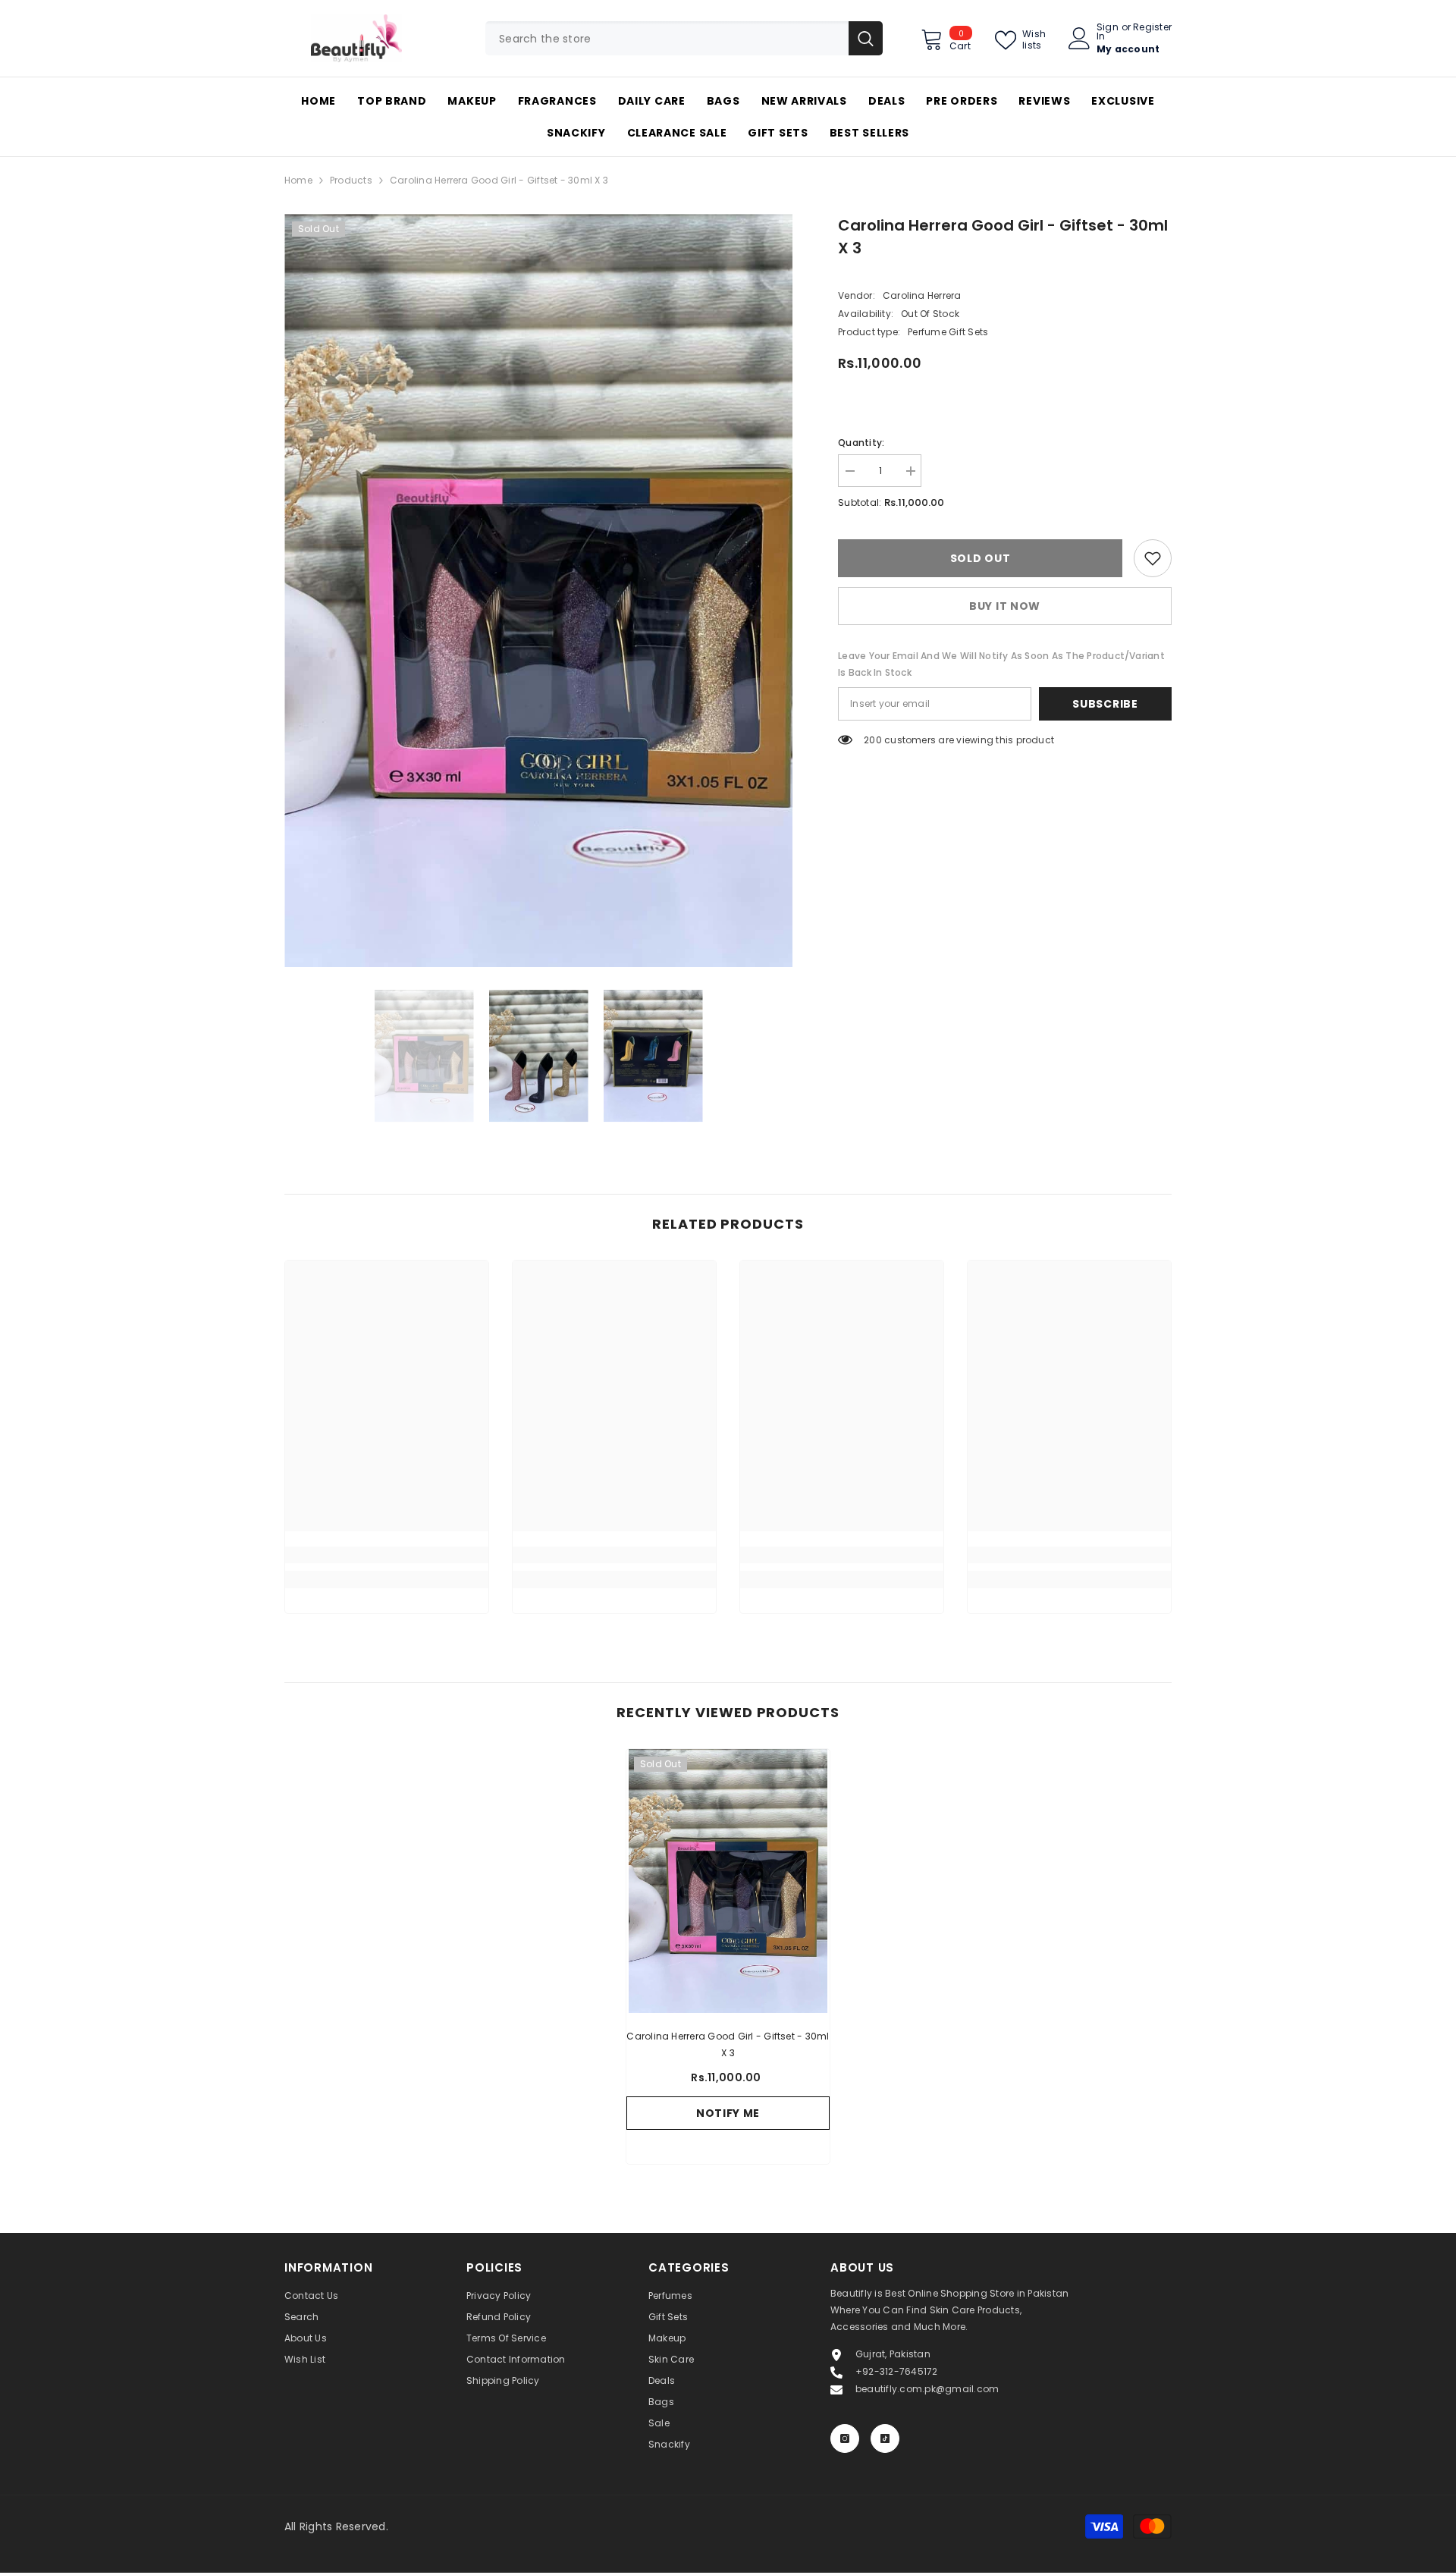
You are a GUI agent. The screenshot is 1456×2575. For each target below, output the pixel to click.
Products (351, 180)
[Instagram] (845, 2438)
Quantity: (861, 443)
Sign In (1108, 32)
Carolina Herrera (922, 295)
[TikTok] (885, 2438)
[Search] (684, 38)
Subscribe (1105, 704)
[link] (1153, 558)
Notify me (728, 2113)
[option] (539, 590)
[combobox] (667, 38)
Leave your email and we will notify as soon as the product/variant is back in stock (1001, 664)
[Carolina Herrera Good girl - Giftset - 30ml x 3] (728, 1881)
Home (298, 180)
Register (1152, 28)
